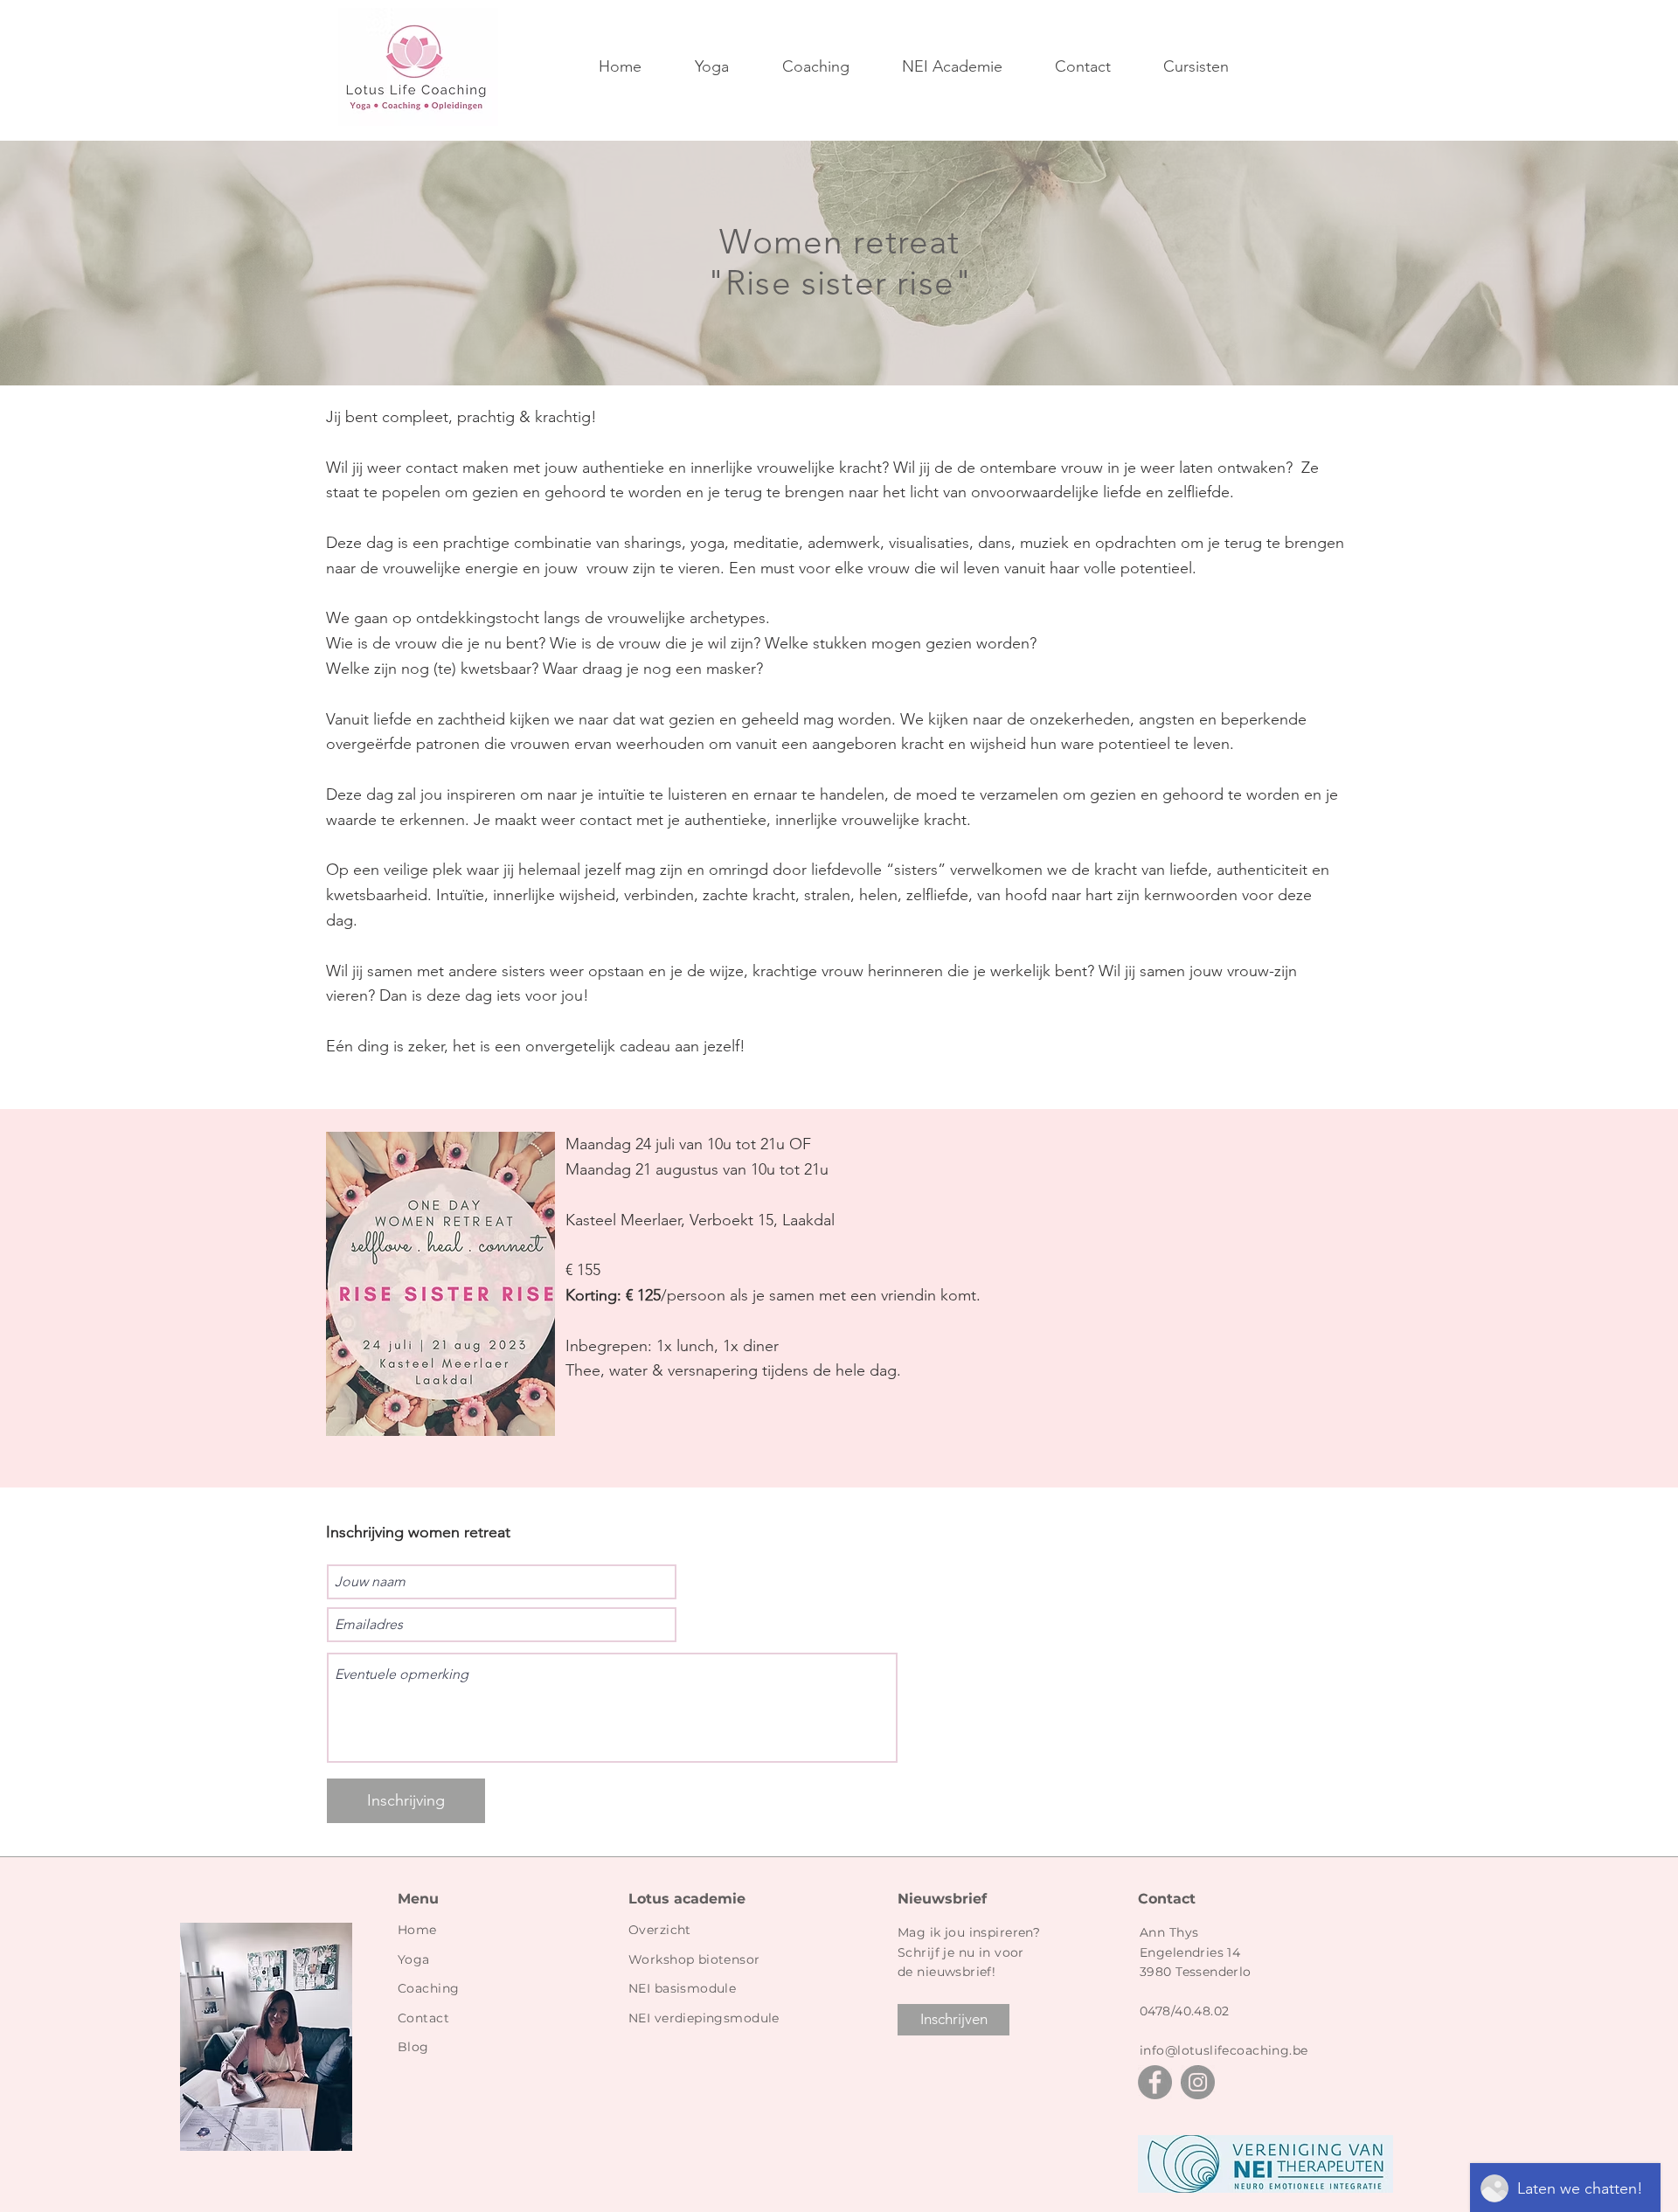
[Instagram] (1198, 2082)
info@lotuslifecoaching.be (1224, 2050)
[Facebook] (1155, 2082)
